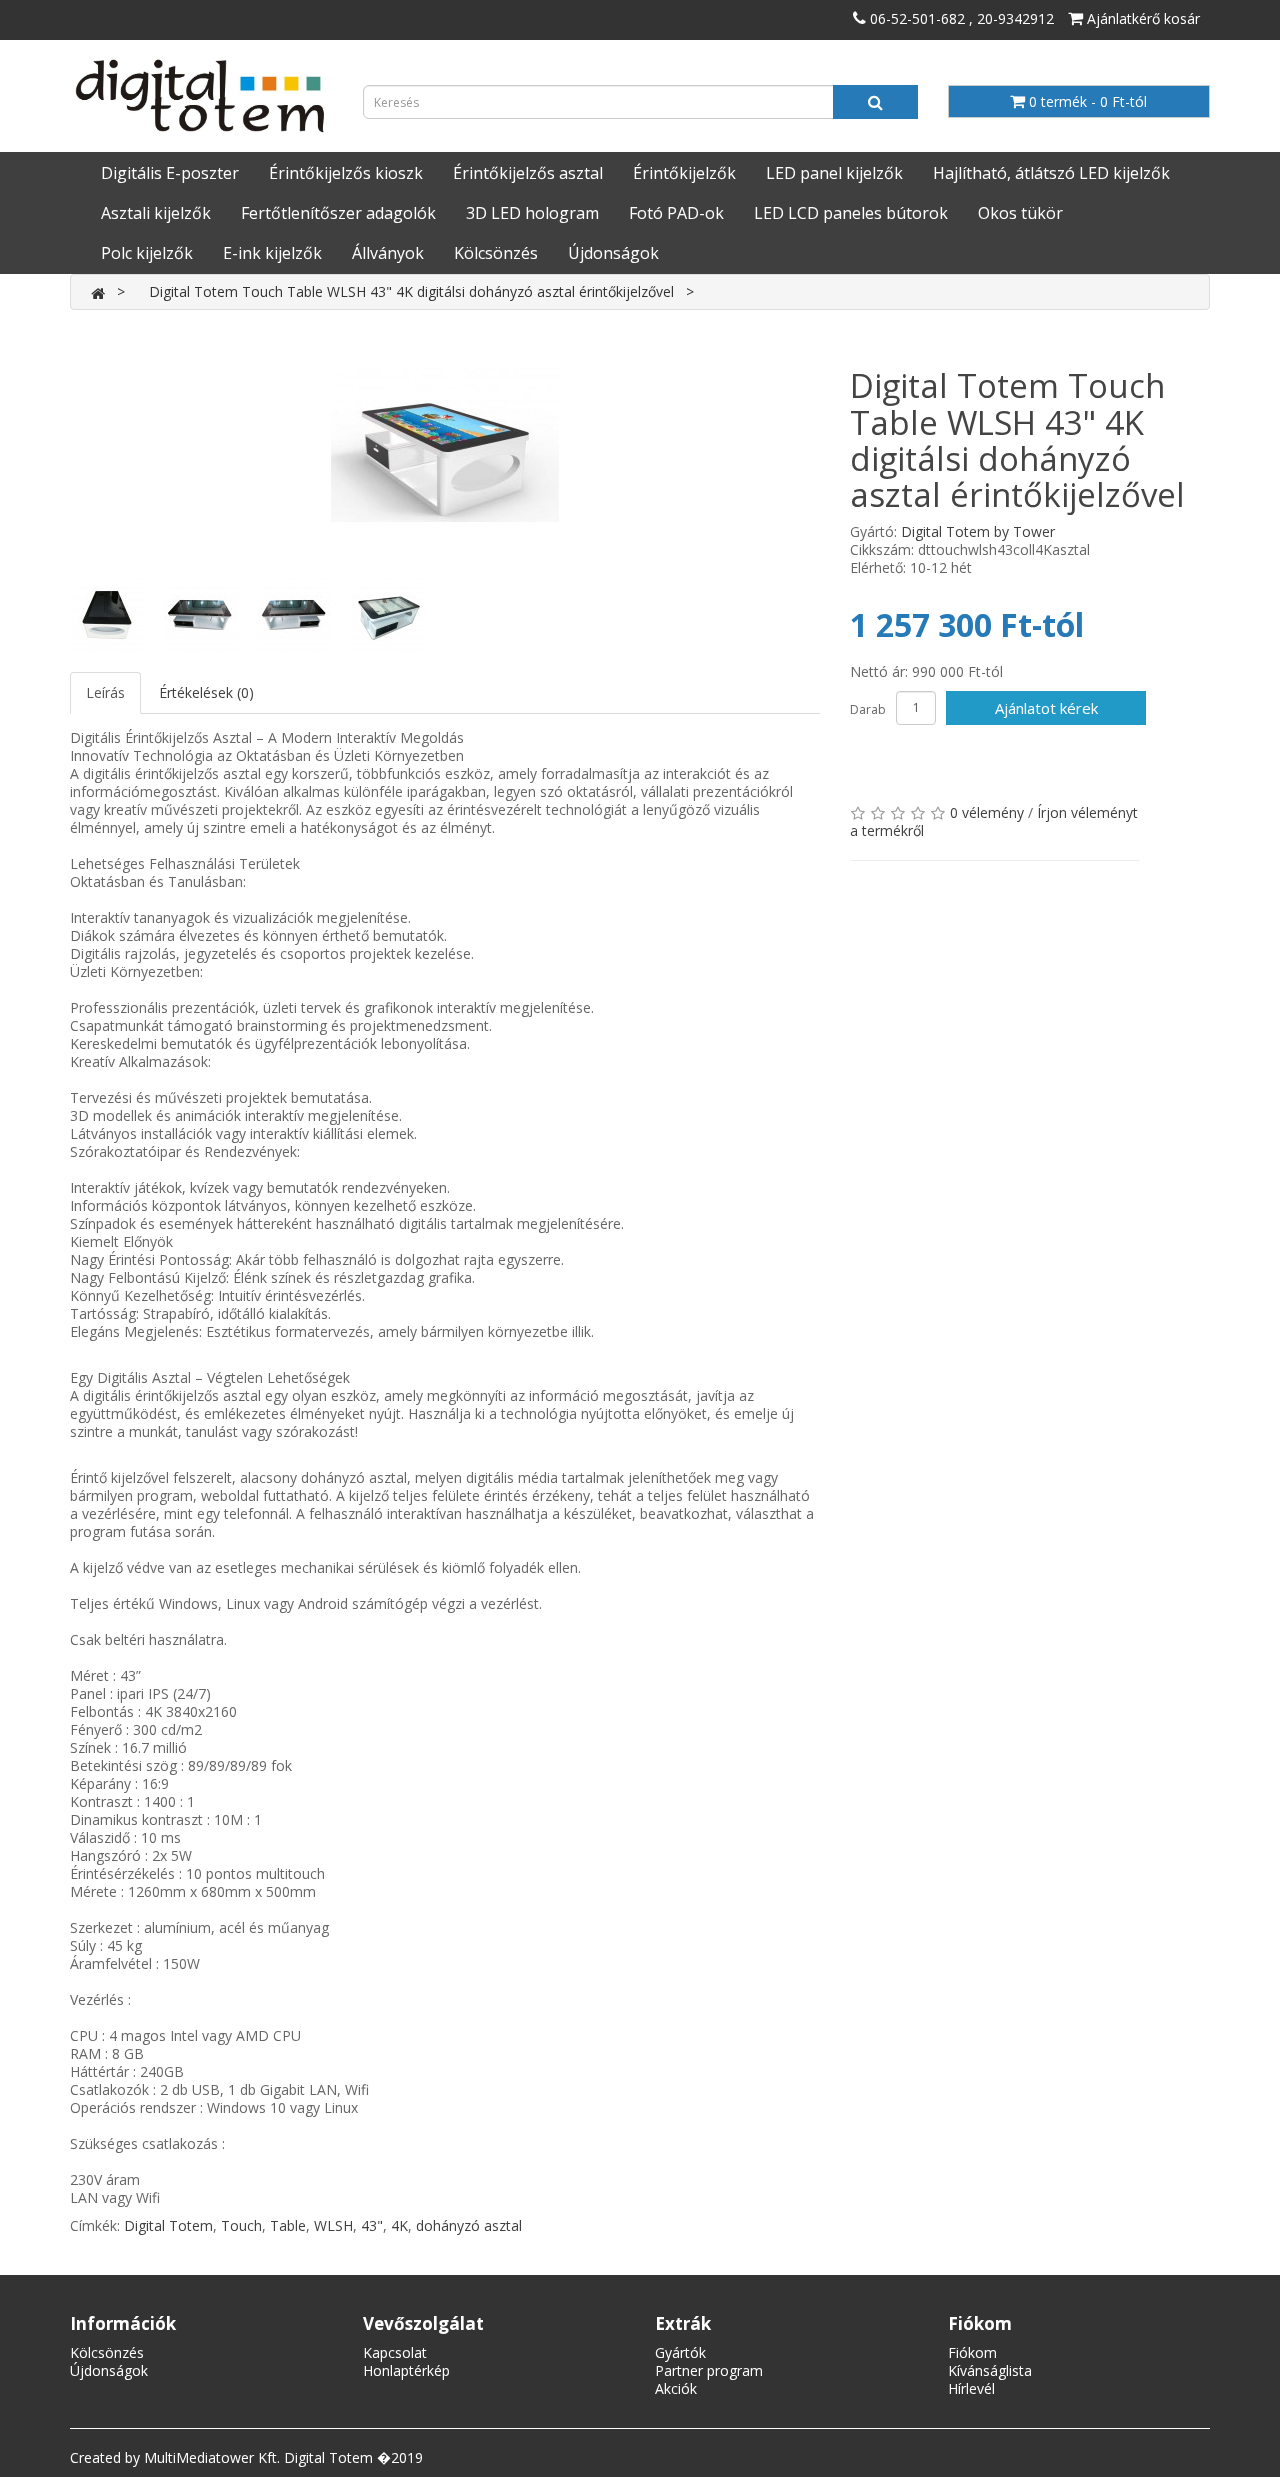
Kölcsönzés (496, 253)
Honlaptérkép (406, 2370)
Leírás (105, 692)
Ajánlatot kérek (1046, 708)
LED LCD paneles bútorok (851, 213)
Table (288, 2225)
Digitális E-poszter (170, 173)
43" (372, 2225)
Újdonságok (613, 253)
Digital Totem (168, 2225)
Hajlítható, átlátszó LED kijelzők (1051, 173)
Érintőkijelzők (684, 173)
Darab (868, 709)
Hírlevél (971, 2388)
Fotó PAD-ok (676, 213)
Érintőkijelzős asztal (528, 173)
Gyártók (680, 2352)
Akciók (676, 2388)
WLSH (333, 2225)
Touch (241, 2225)
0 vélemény (987, 812)
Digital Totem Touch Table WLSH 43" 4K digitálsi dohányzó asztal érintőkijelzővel (411, 291)
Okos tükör (1020, 213)
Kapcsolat (395, 2352)
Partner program (709, 2370)
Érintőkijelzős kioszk (346, 173)
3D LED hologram (532, 213)
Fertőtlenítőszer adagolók (338, 213)
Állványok (388, 253)
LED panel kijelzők (834, 173)
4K (399, 2225)
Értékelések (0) (206, 692)
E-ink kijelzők (272, 253)
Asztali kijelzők (156, 213)
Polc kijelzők (147, 253)
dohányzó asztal (469, 2225)
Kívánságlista (990, 2370)
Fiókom (972, 2352)
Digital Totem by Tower (978, 531)
